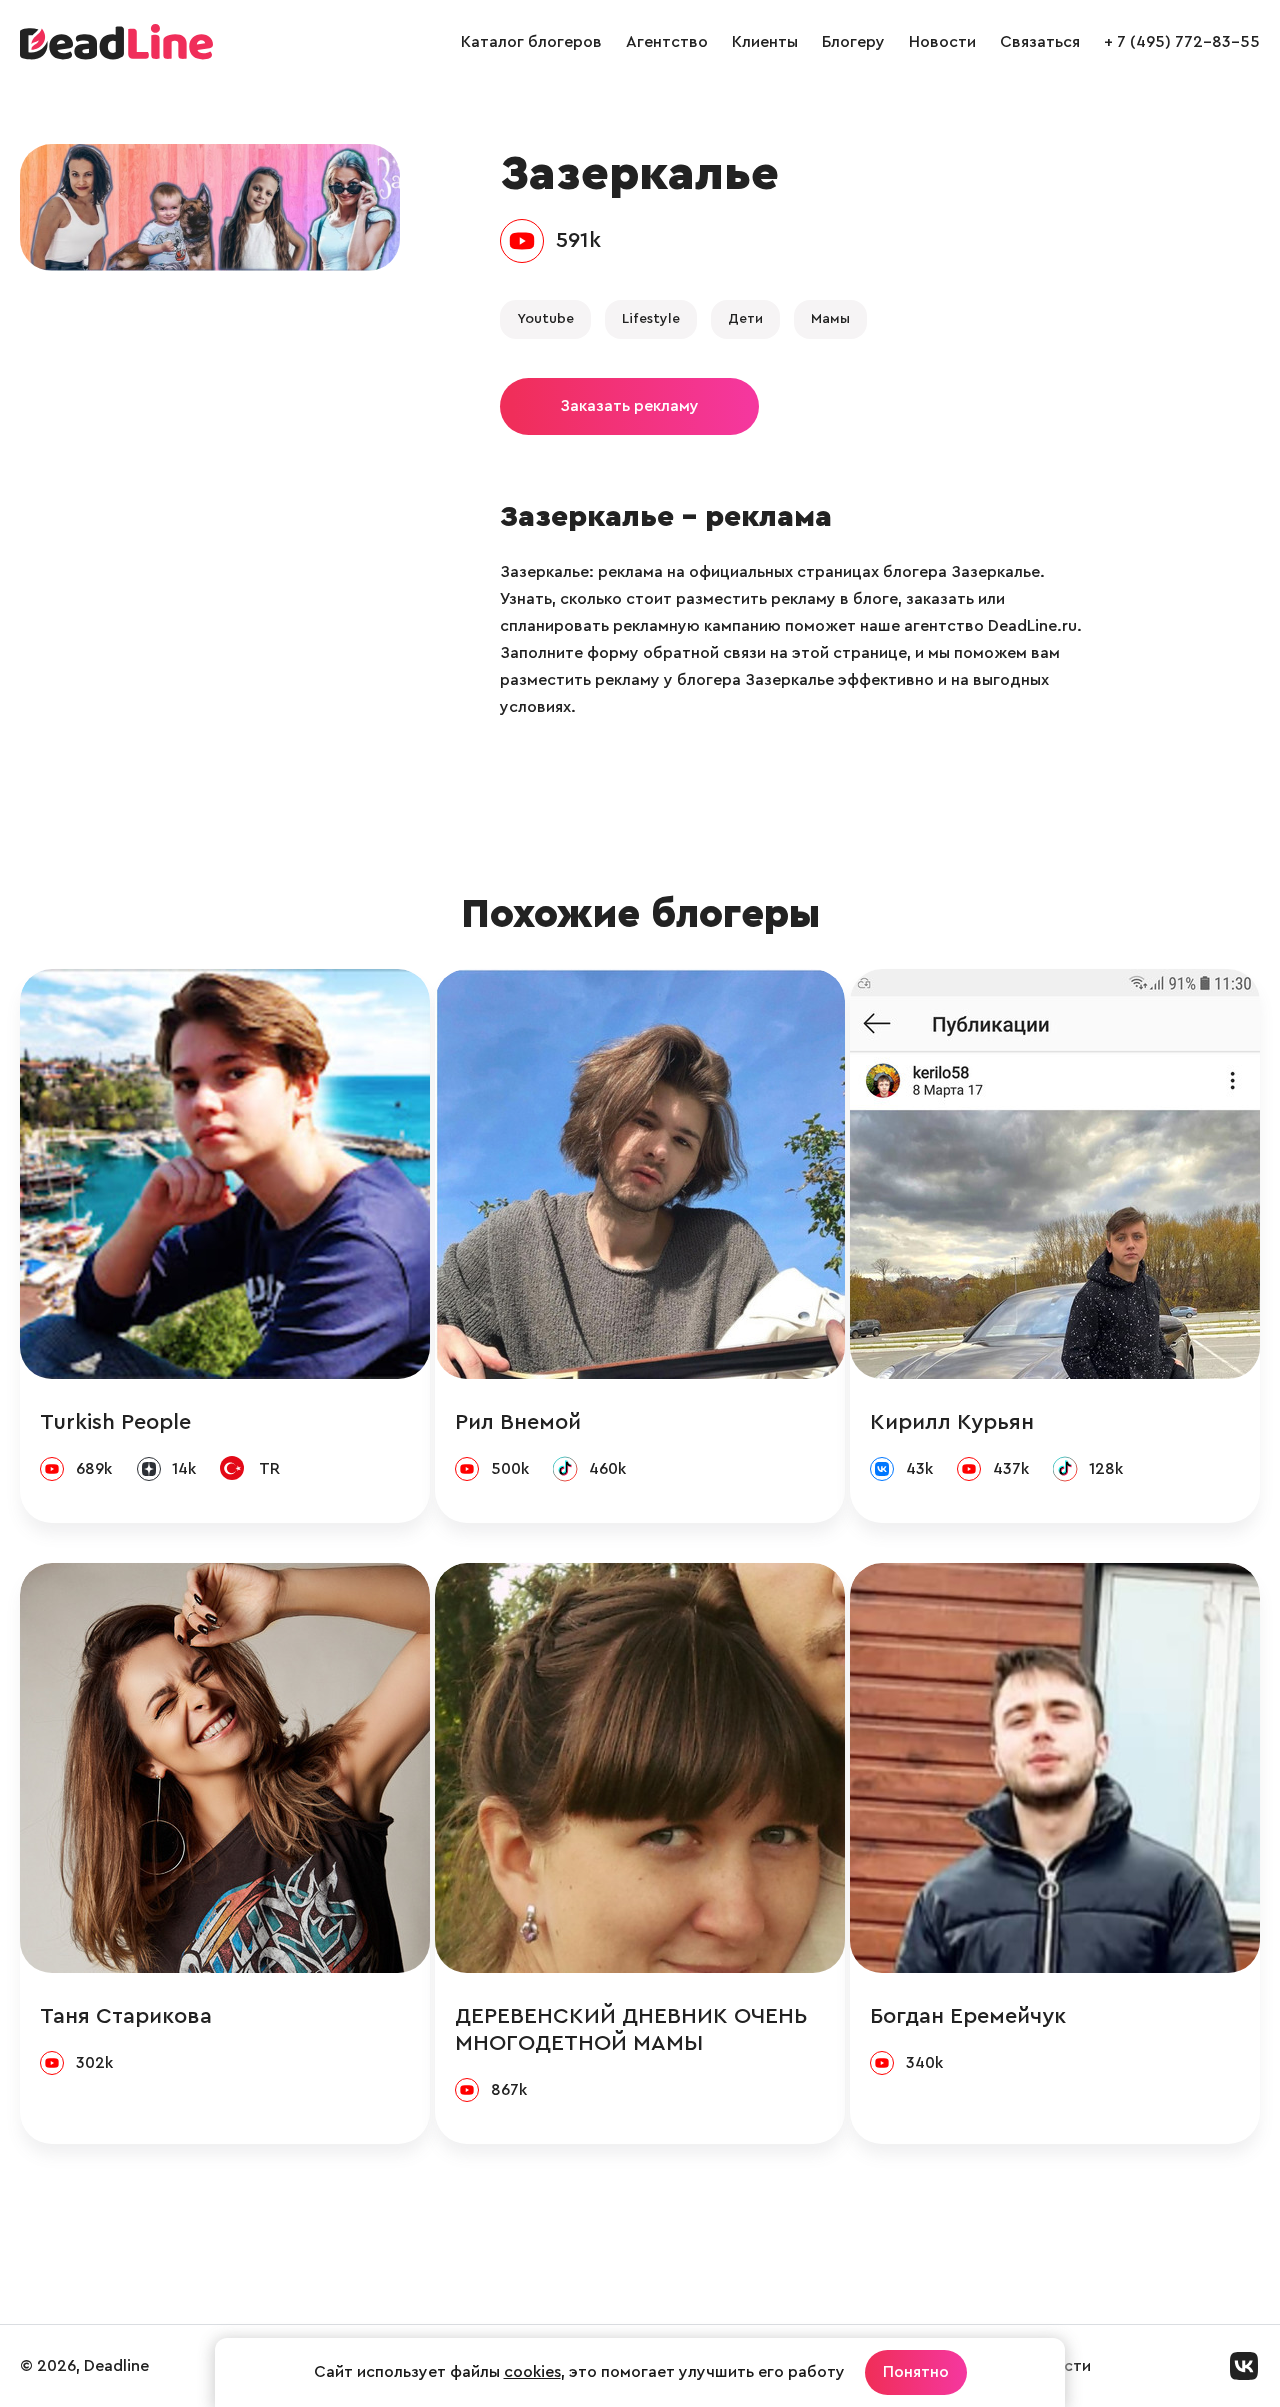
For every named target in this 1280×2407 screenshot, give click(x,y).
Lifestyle (651, 319)
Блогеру (853, 42)
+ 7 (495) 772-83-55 (1182, 42)
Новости (942, 42)
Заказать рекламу (629, 406)
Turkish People (115, 1422)
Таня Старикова (126, 2016)
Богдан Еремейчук (968, 2016)
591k (578, 240)
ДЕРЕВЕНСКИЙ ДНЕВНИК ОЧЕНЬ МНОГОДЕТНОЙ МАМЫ (630, 2029)
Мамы (830, 319)
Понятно (916, 2372)
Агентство (667, 42)
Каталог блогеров (531, 42)
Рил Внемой (518, 1422)
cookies (532, 2372)
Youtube (545, 319)
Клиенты (765, 42)
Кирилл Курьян (952, 1422)
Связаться (1040, 42)
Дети (745, 319)
